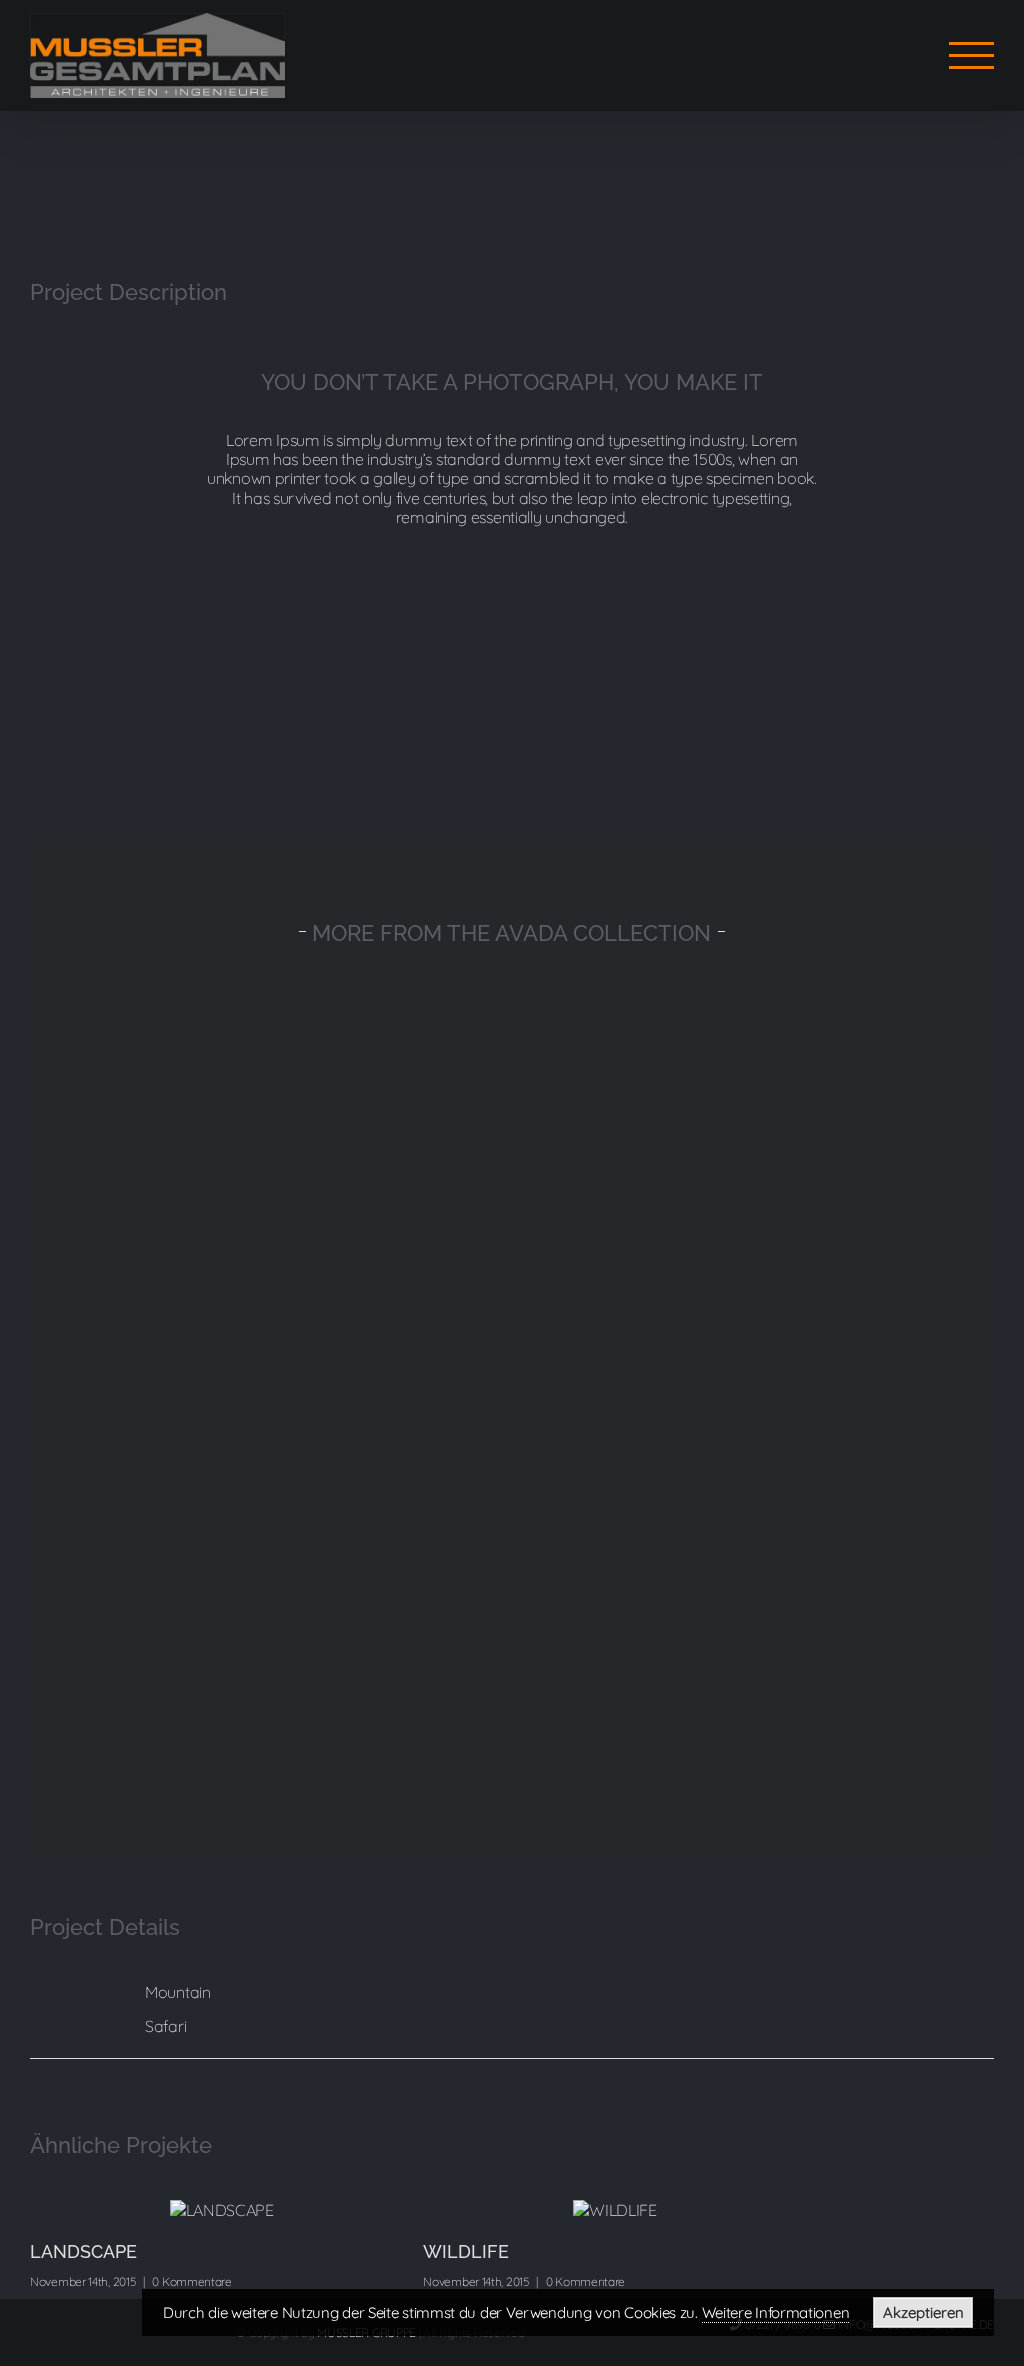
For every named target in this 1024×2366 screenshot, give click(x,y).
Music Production (280, 1187)
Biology (280, 1701)
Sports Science (744, 1444)
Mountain (178, 1992)
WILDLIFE (466, 2251)
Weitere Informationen (776, 2312)
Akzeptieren (923, 2312)
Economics (280, 1444)
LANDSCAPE (83, 2251)
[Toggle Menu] (972, 55)
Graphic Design (744, 1187)
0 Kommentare (191, 2281)
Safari (165, 2026)
